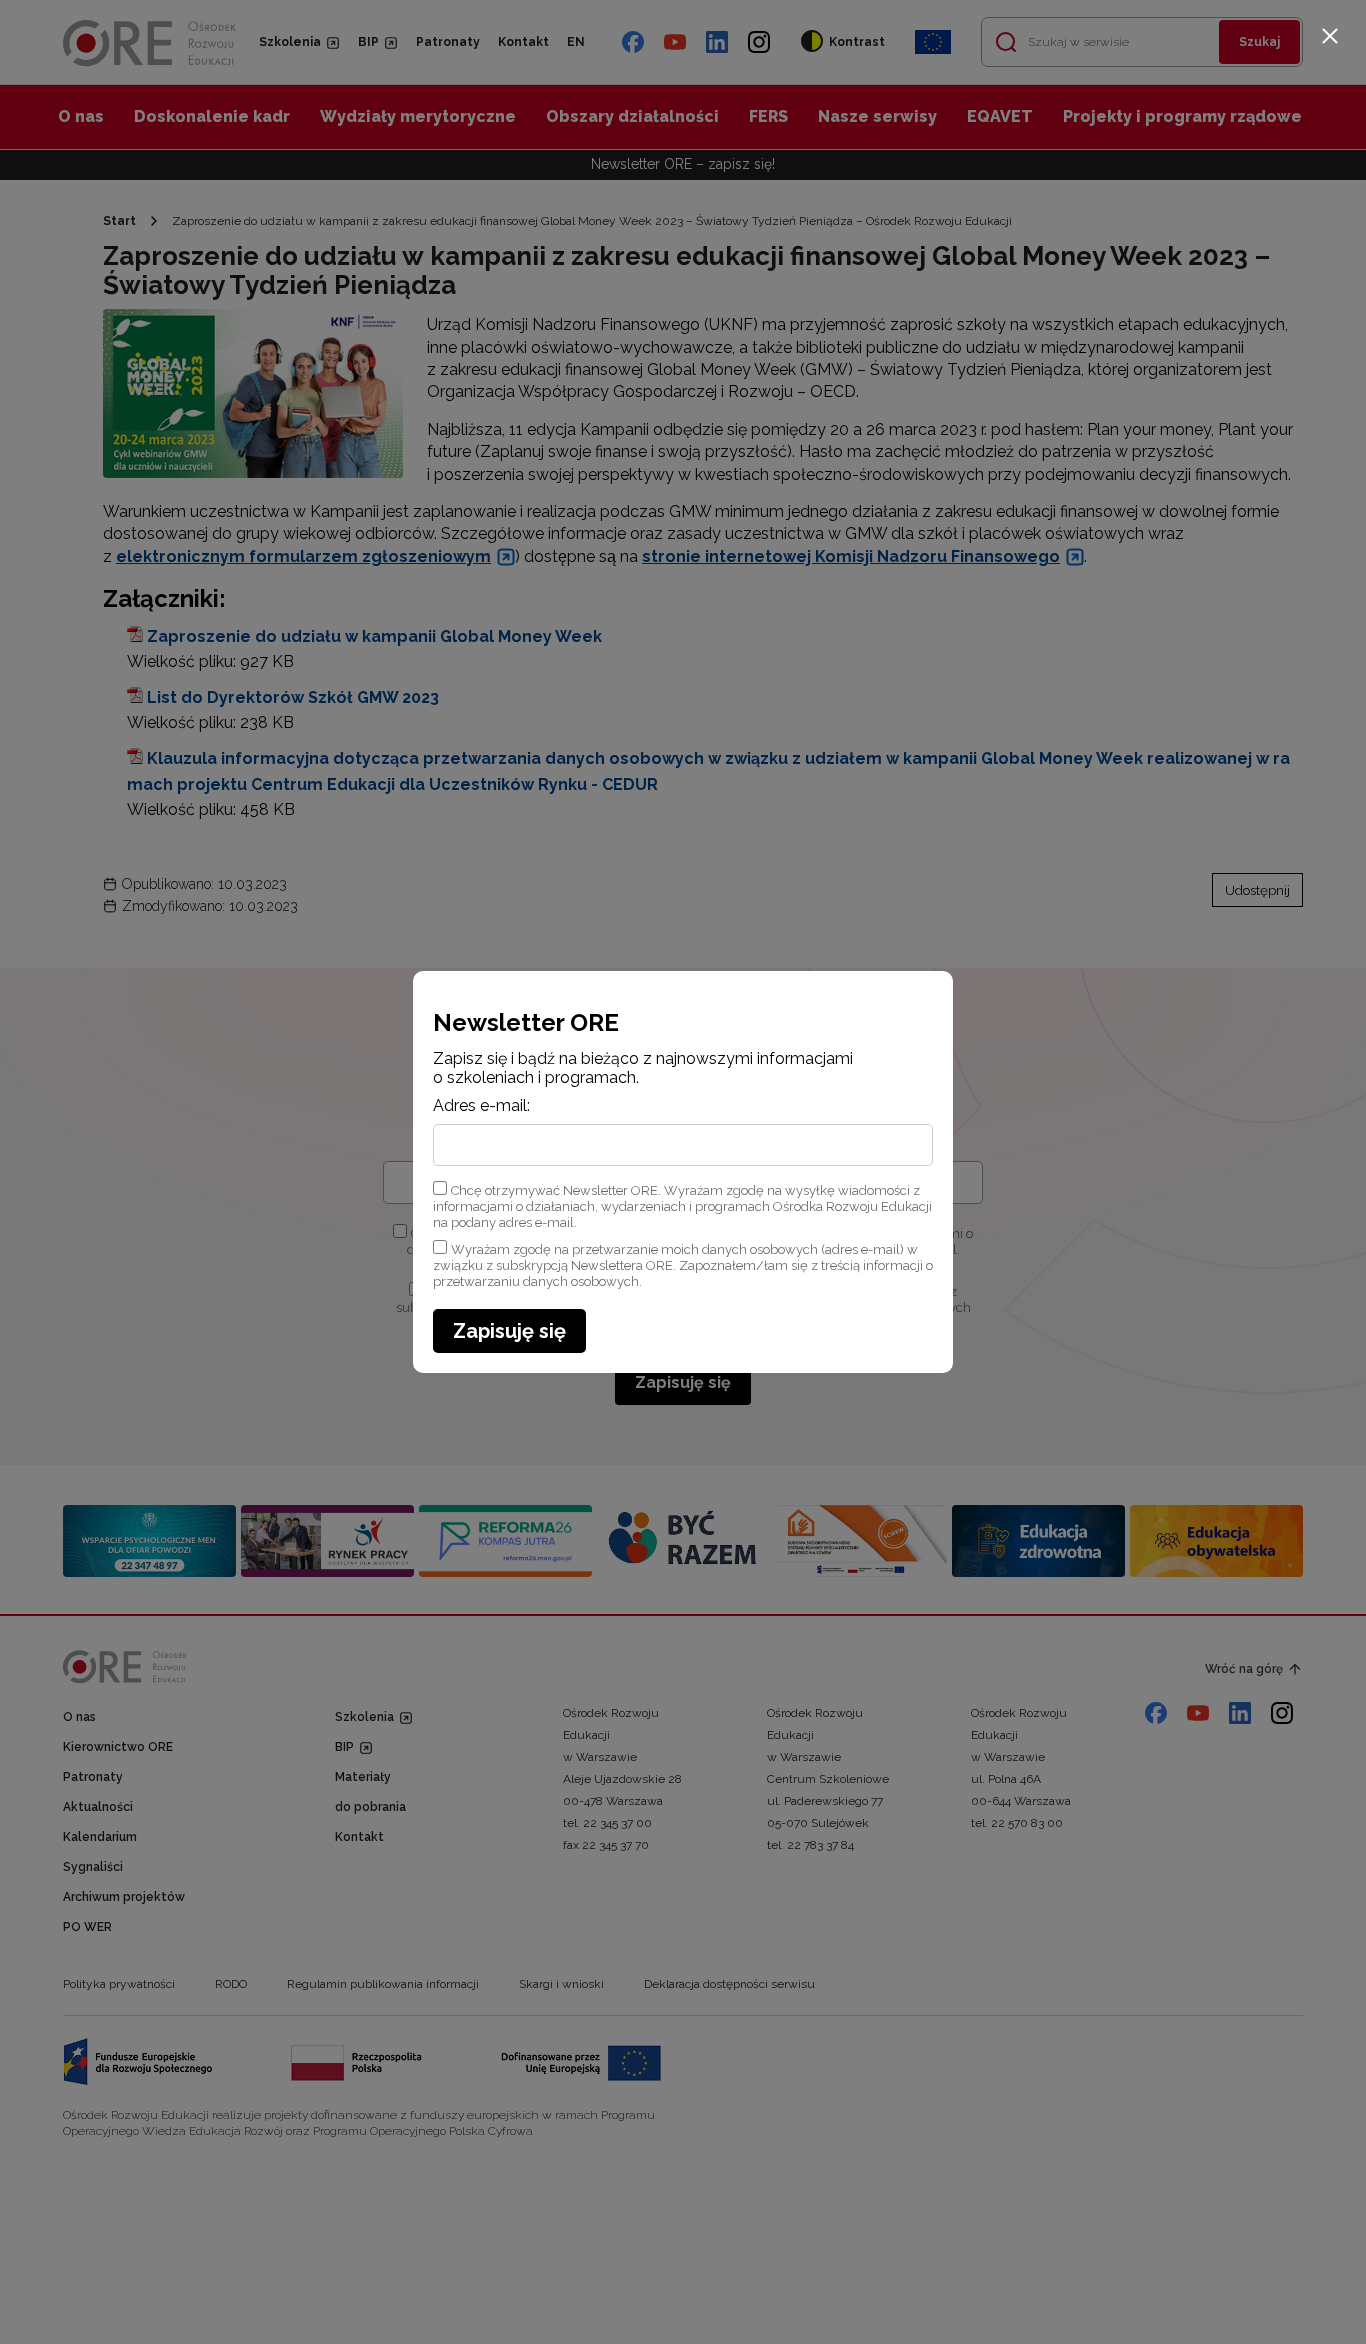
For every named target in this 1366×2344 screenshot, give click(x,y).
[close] (1330, 36)
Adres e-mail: (481, 1106)
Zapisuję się (509, 1331)
